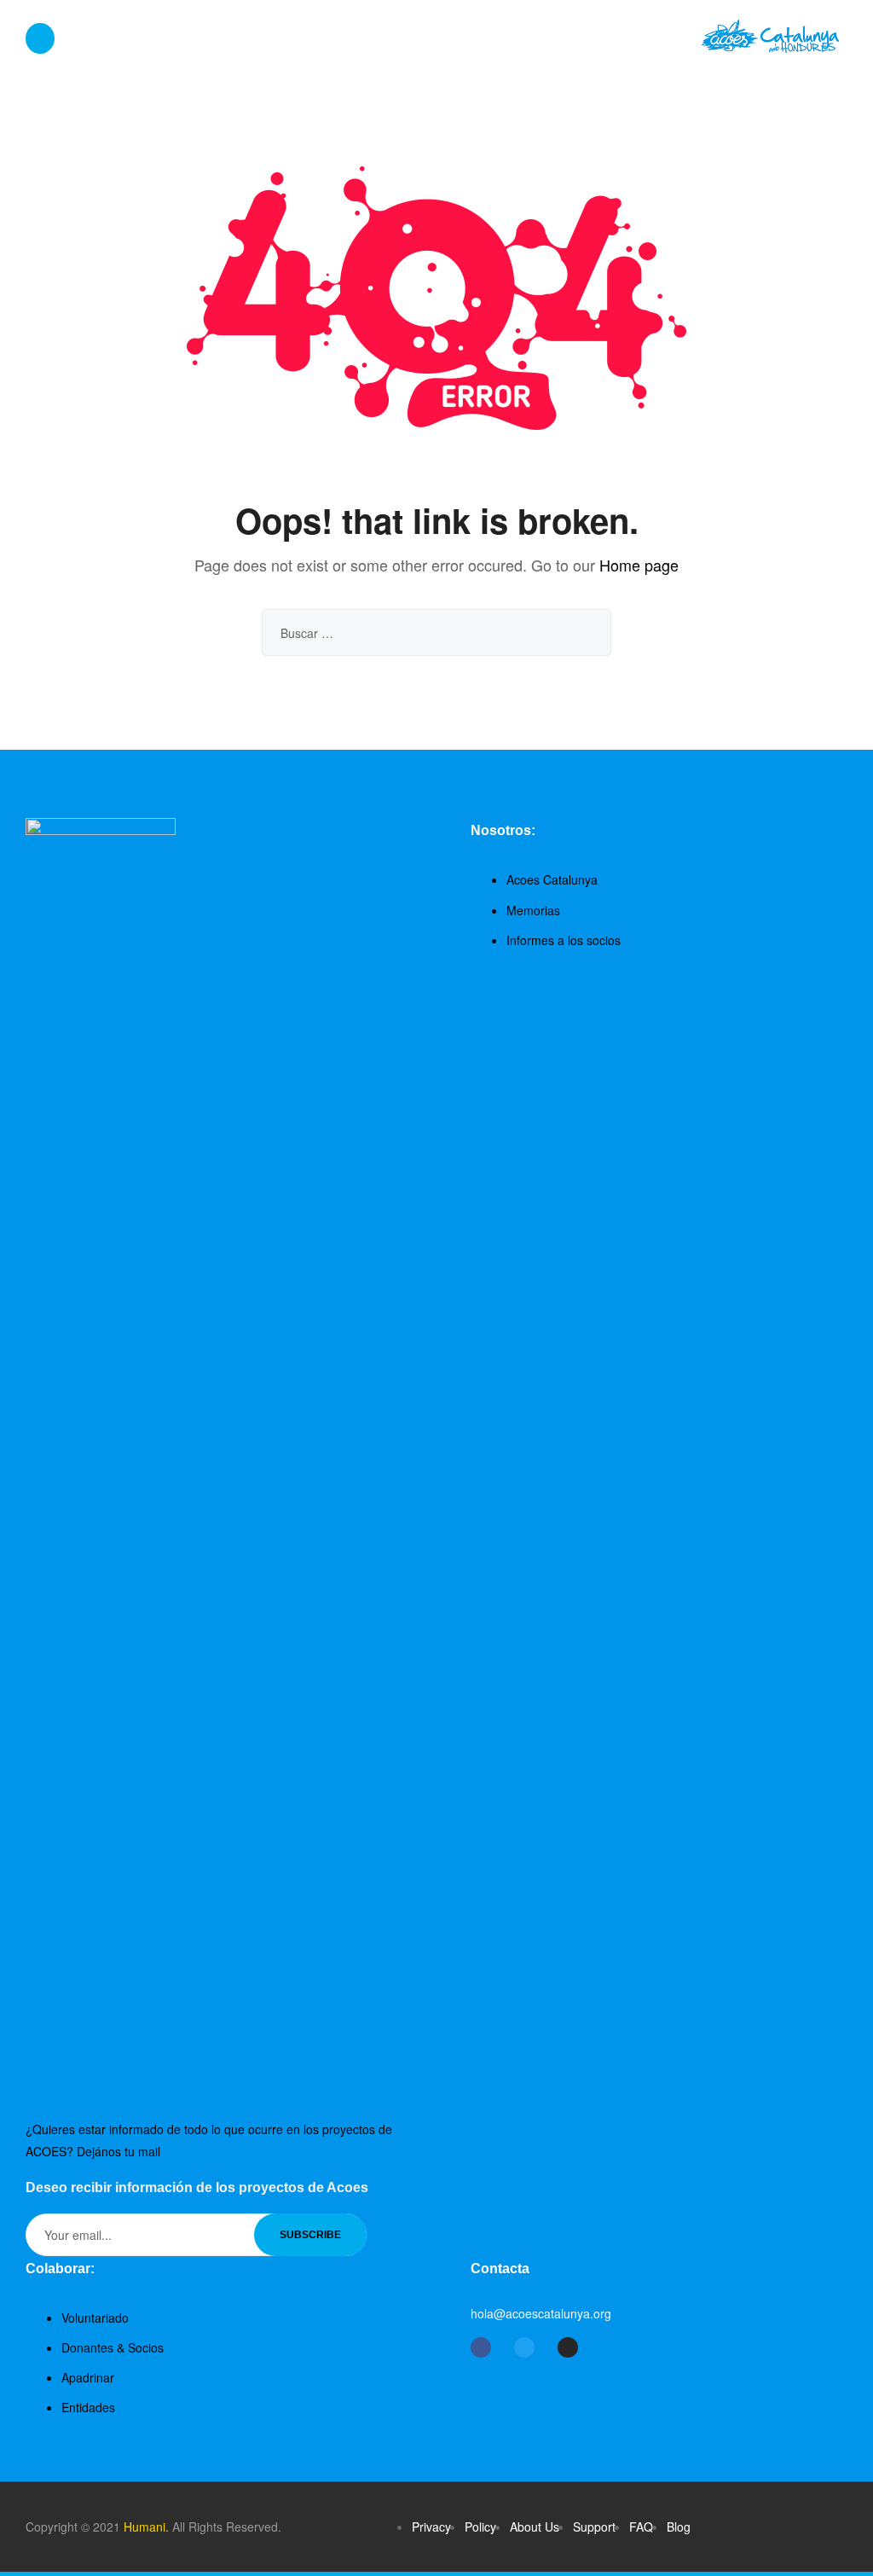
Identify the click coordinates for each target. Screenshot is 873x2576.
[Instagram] (568, 2347)
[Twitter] (524, 2347)
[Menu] (40, 39)
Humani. (146, 2527)
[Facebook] (481, 2347)
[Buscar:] (436, 633)
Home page (639, 565)
